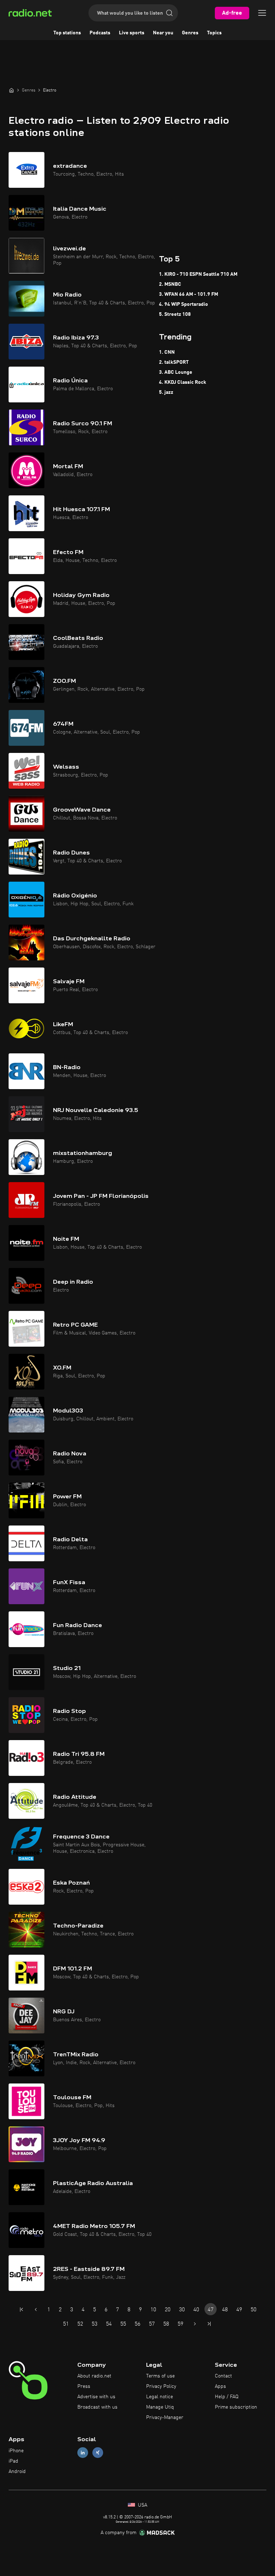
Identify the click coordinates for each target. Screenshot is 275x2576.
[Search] (169, 13)
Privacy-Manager (165, 2418)
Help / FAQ (227, 2397)
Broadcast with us (97, 2407)
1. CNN (167, 352)
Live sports (132, 33)
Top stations (67, 33)
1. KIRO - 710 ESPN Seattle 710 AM (198, 274)
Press (84, 2386)
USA (142, 2505)
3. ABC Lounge (176, 372)
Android (17, 2472)
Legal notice (160, 2397)
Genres (190, 33)
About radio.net (94, 2376)
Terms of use (160, 2376)
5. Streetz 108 (175, 314)
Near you (163, 33)
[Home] (11, 90)
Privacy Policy (161, 2386)
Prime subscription (236, 2407)
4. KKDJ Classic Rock (183, 382)
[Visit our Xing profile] (98, 2453)
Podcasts (100, 33)
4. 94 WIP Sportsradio (184, 304)
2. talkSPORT (174, 362)
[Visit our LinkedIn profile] (83, 2453)
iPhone (16, 2451)
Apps (220, 2386)
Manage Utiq (160, 2407)
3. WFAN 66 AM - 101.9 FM (189, 294)
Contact (223, 2376)
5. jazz (166, 392)
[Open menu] (262, 13)
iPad (13, 2461)
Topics (214, 33)
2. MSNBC (170, 284)
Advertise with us (96, 2397)
